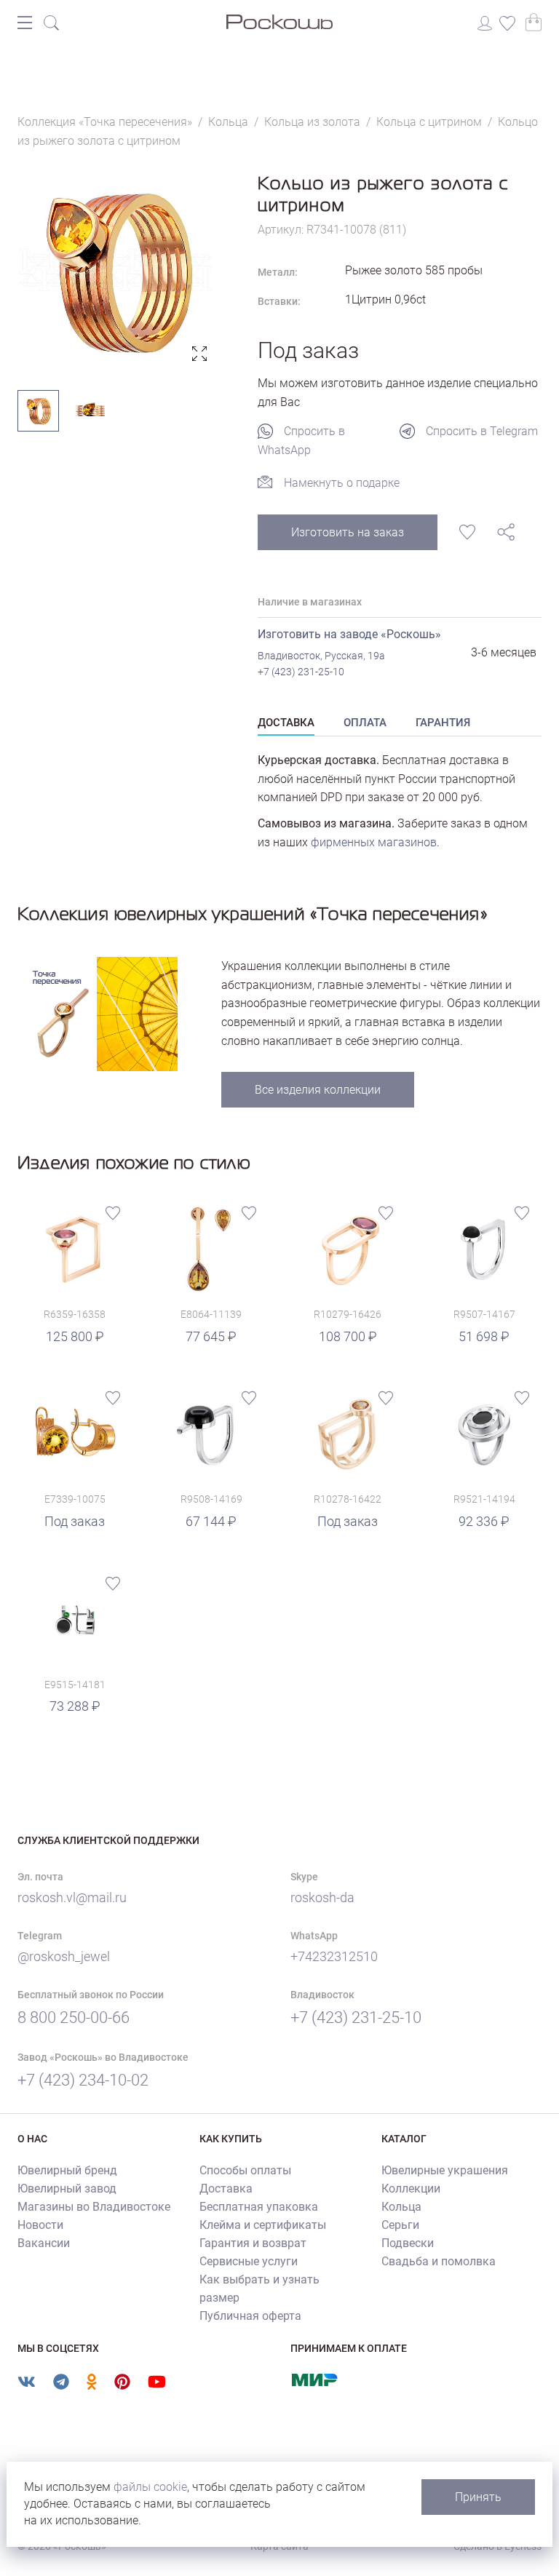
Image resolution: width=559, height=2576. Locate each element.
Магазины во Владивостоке (94, 2207)
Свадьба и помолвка (439, 2261)
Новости (40, 2225)
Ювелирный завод (67, 2189)
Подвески (408, 2243)
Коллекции (411, 2189)
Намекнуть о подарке (342, 483)
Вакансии (44, 2243)
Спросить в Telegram (482, 431)
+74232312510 (334, 1956)
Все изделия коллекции (318, 1090)
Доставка (226, 2189)
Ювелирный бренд (67, 2170)
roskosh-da (322, 1897)
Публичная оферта (250, 2316)
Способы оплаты (245, 2170)
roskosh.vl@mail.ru (72, 1897)
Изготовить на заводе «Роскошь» (349, 634)
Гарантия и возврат (253, 2243)
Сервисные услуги (249, 2261)
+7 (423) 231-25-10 (301, 672)
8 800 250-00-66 (74, 2018)
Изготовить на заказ (348, 532)
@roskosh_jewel (64, 1956)
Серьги (400, 2225)
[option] (116, 270)
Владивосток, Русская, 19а (321, 656)
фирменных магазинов (374, 842)
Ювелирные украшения (445, 2170)
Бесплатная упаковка (259, 2207)
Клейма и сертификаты (263, 2225)
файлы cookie (150, 2487)
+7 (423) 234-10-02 (83, 2080)
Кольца (401, 2207)
